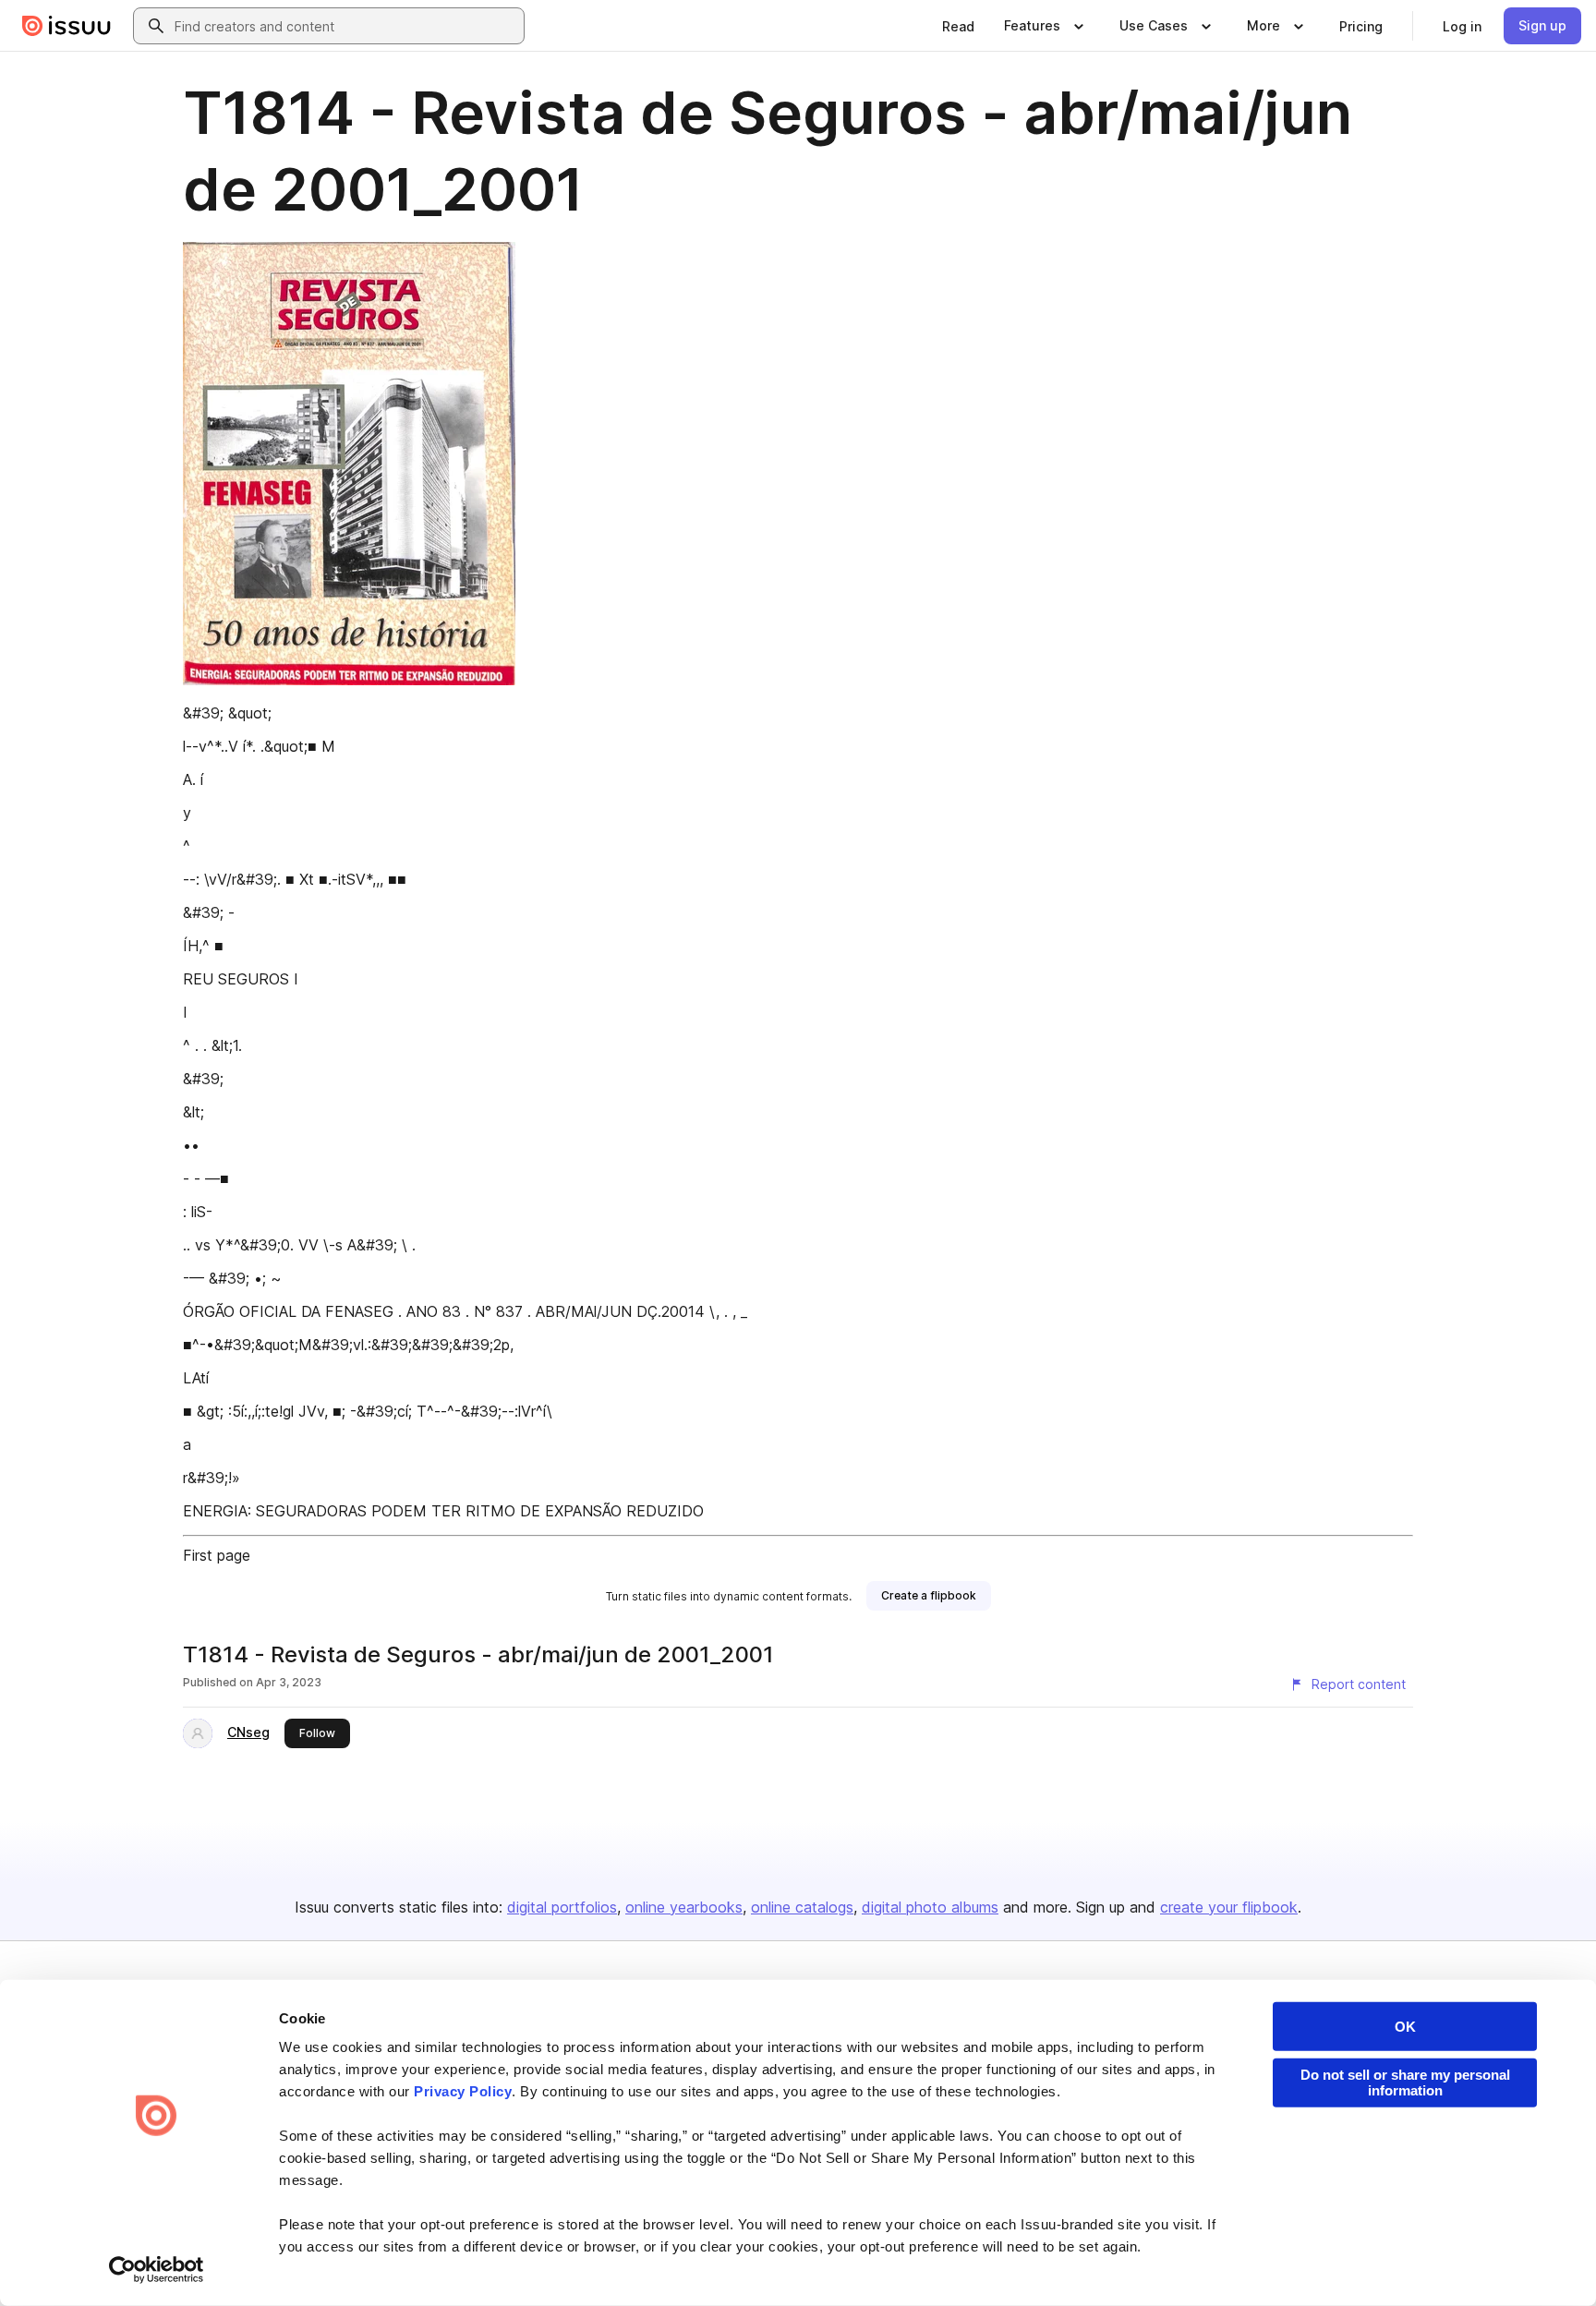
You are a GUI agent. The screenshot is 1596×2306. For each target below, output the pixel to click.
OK (1405, 2027)
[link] (958, 26)
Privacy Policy (463, 2091)
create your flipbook (1229, 1907)
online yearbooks (684, 1907)
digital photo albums (930, 1907)
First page (217, 1555)
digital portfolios (562, 1907)
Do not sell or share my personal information (1405, 2083)
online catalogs (802, 1907)
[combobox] (345, 26)
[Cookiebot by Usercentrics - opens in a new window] (157, 2270)
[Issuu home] (66, 26)
